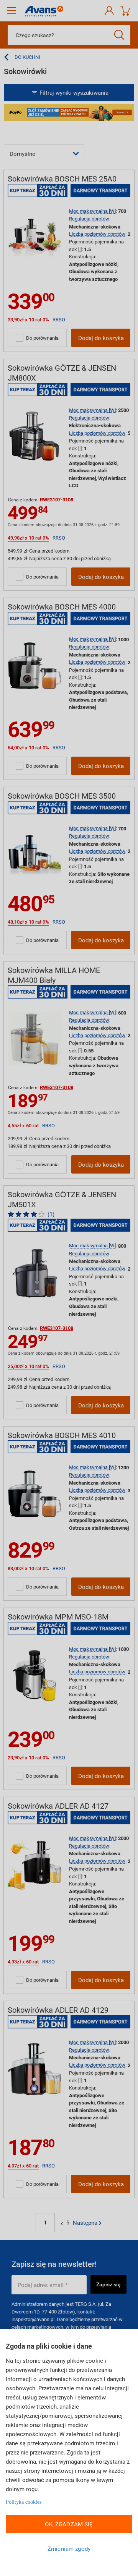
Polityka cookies (24, 2502)
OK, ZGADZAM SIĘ (69, 2524)
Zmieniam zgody (69, 2548)
